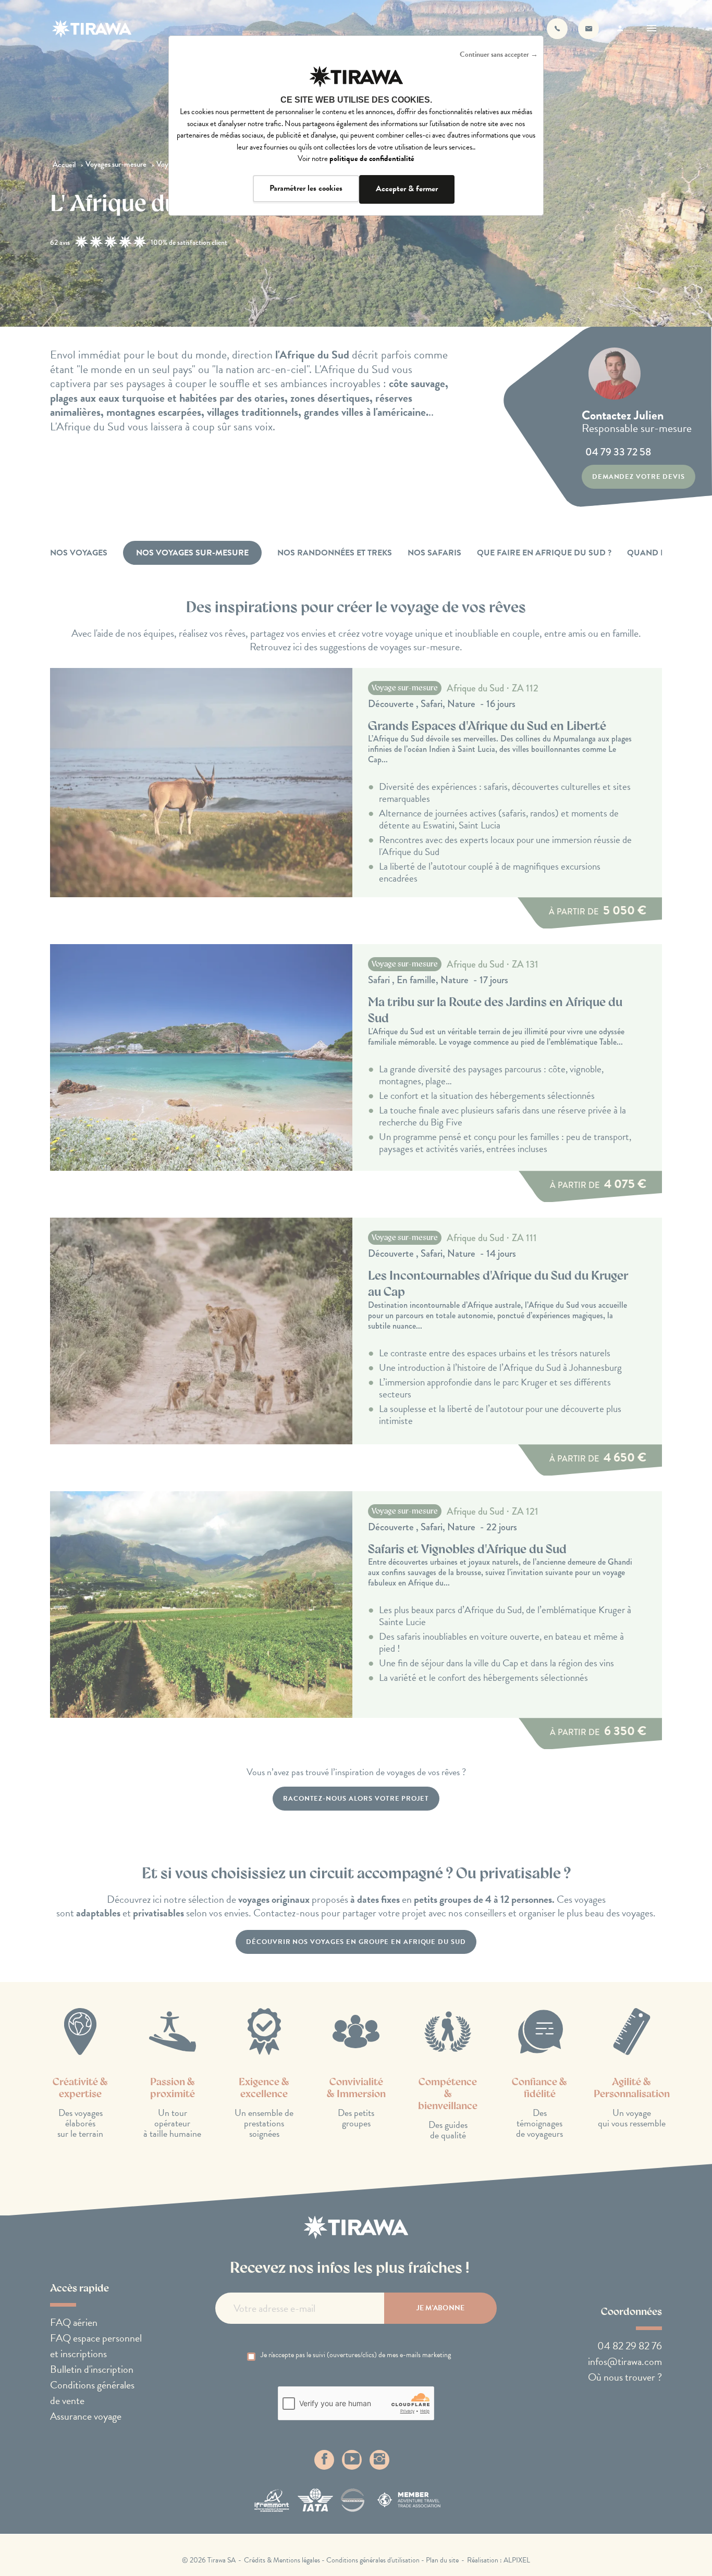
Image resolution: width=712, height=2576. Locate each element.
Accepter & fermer (407, 189)
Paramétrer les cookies (306, 188)
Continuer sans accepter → (499, 54)
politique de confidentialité (372, 158)
